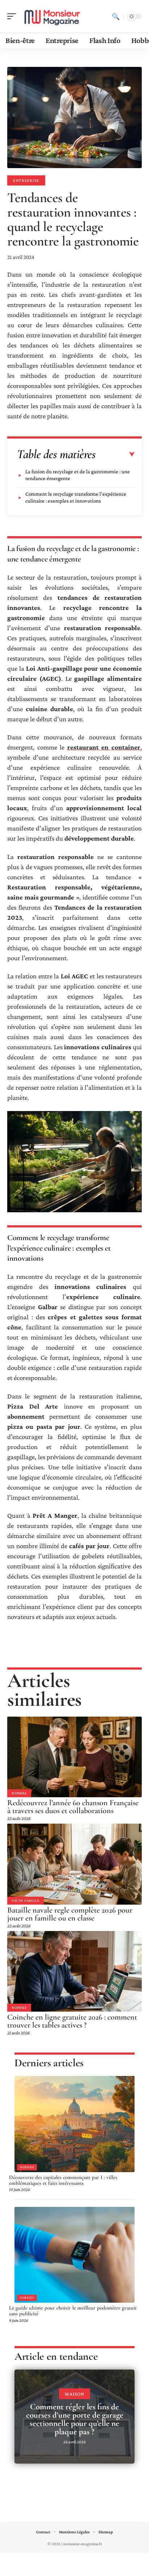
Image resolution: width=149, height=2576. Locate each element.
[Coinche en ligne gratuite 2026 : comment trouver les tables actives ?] (74, 1971)
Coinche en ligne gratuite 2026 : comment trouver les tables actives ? (72, 2021)
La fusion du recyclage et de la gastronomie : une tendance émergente (78, 475)
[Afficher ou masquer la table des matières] (115, 454)
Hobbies (19, 1793)
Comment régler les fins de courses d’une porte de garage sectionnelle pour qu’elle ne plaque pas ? (75, 2419)
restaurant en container (104, 747)
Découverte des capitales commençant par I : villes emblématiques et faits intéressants (63, 2180)
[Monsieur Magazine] (52, 16)
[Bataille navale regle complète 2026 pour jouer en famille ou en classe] (74, 1864)
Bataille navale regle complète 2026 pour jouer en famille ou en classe (70, 1914)
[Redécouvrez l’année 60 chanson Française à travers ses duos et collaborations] (74, 1757)
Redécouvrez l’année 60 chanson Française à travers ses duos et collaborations (73, 1807)
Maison (74, 2394)
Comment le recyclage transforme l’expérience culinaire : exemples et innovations (76, 497)
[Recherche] (116, 16)
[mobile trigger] (13, 16)
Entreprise (26, 180)
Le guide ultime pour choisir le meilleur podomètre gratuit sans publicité (73, 2311)
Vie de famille (25, 1900)
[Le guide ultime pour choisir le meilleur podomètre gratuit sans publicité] (74, 2255)
